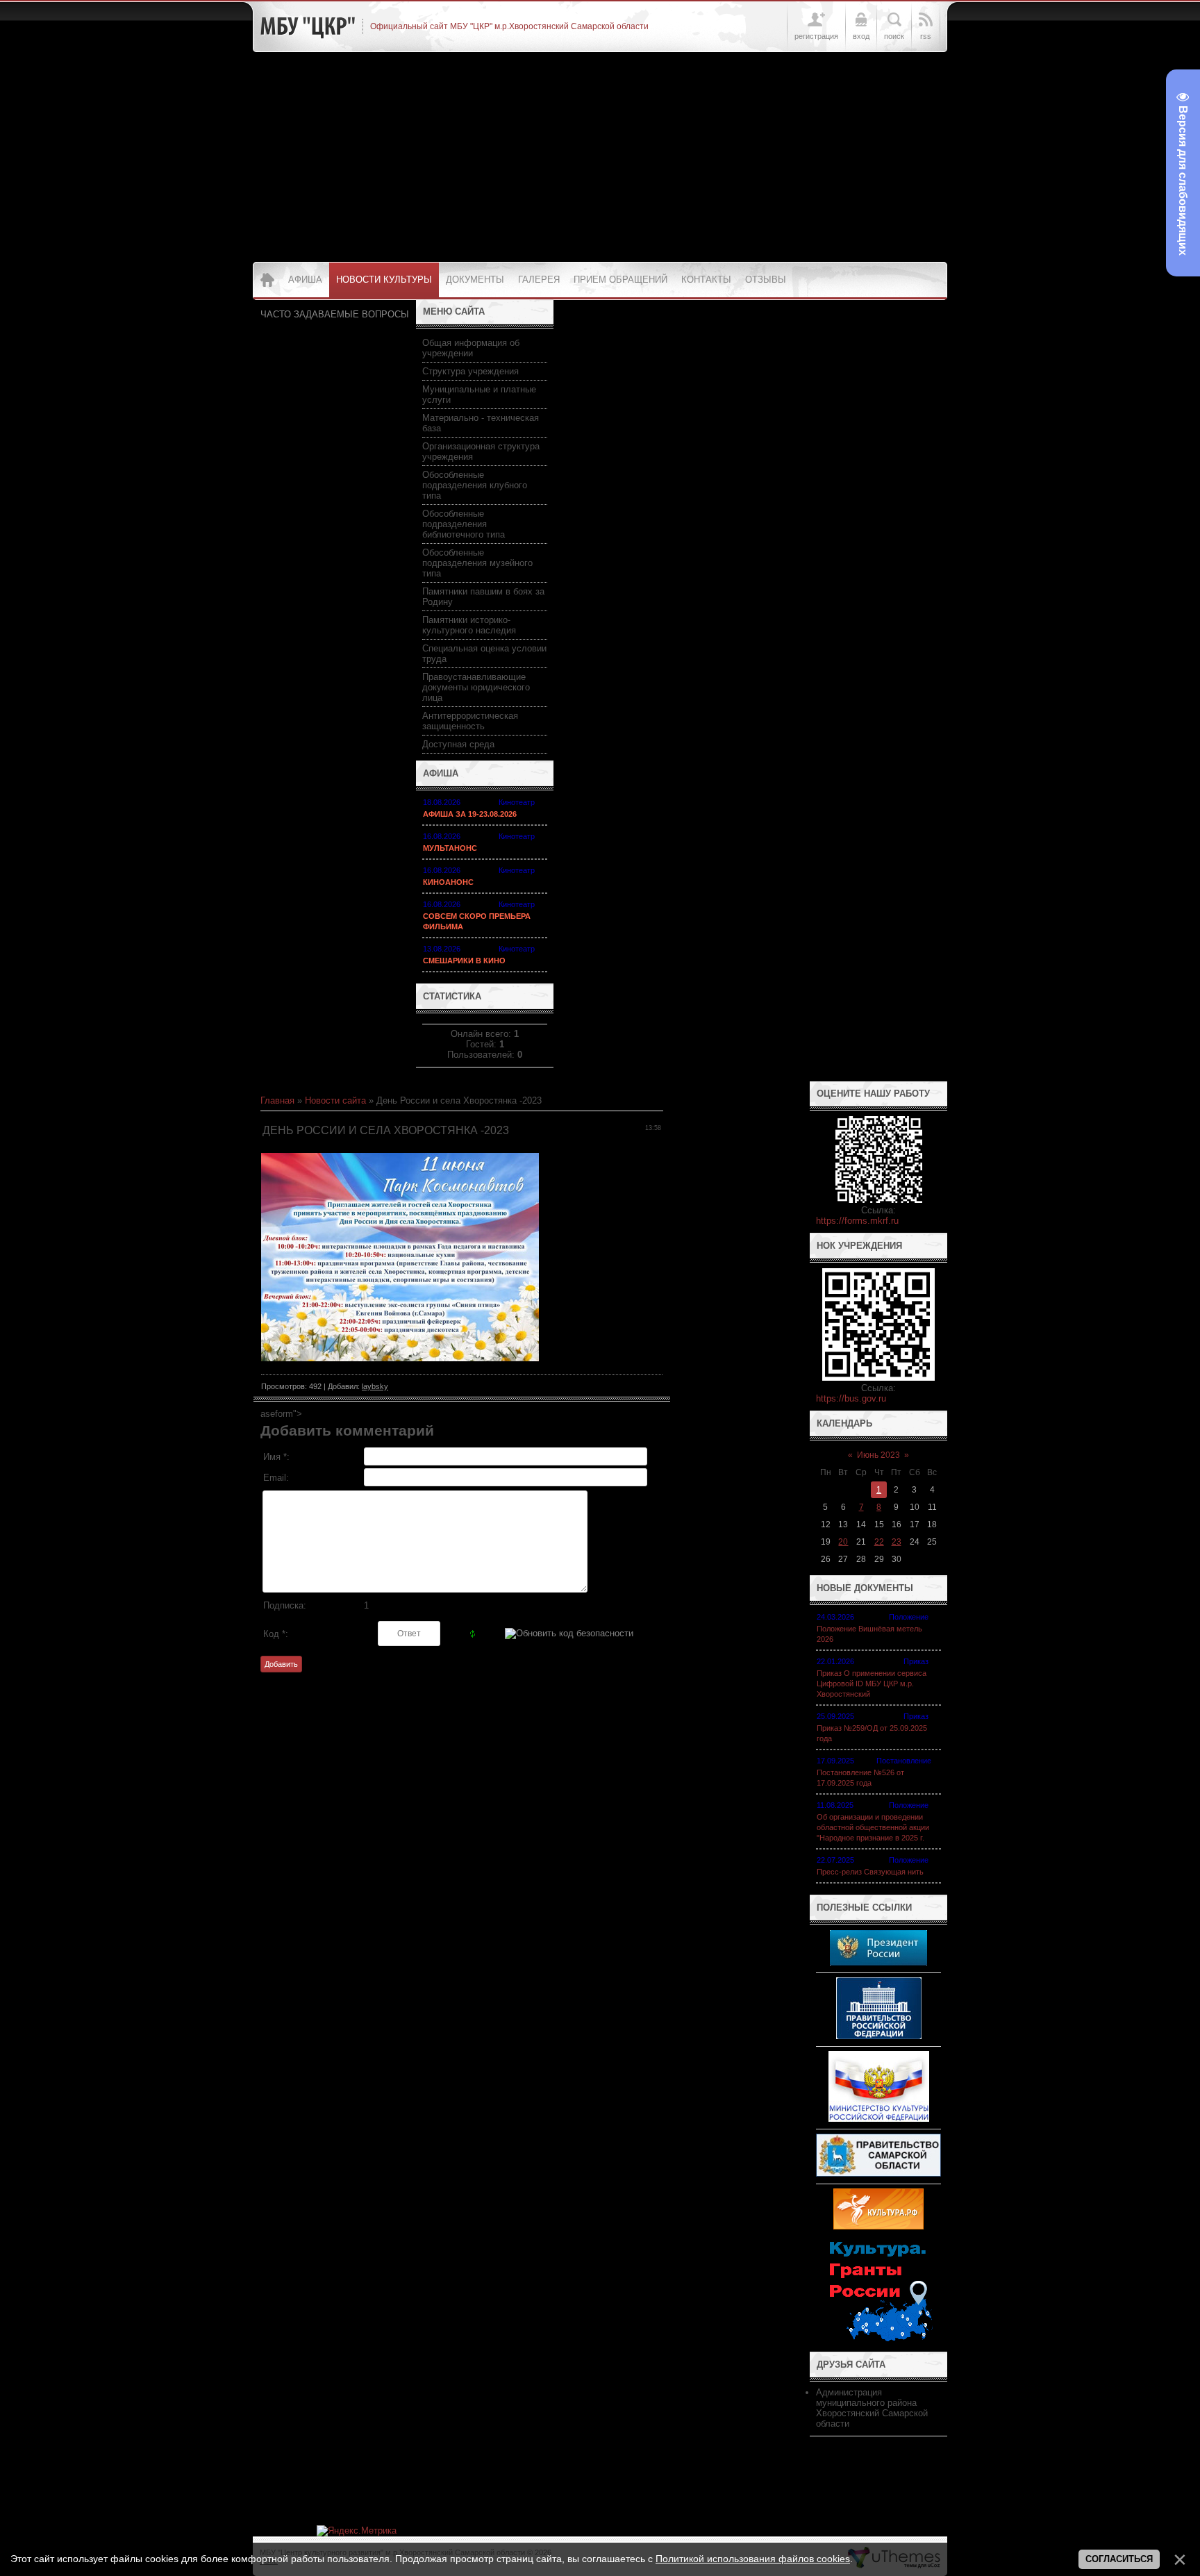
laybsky (375, 1386)
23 (897, 1542)
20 (843, 1542)
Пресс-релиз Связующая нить (870, 1872)
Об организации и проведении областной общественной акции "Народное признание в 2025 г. (873, 1827)
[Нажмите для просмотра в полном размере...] (400, 1358)
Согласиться (1119, 2559)
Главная (277, 1100)
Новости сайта (335, 1100)
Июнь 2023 (878, 1455)
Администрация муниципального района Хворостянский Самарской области (872, 2408)
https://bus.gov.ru (851, 1398)
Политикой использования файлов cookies (753, 2559)
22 (879, 1542)
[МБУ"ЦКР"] (308, 26)
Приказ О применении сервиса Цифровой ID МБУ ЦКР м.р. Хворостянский (872, 1684)
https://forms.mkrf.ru (857, 1221)
